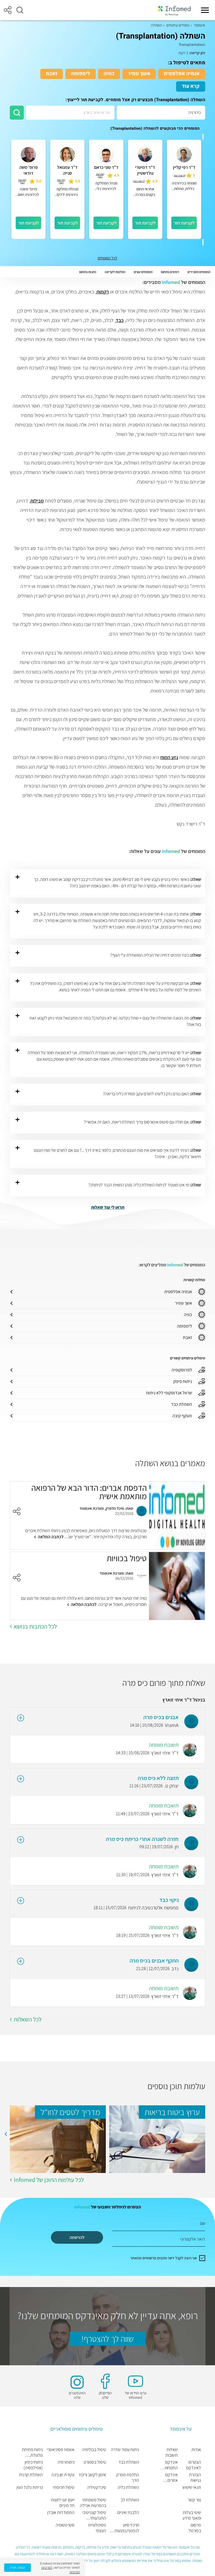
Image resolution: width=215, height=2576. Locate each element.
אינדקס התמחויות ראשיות (170, 2465)
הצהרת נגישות (195, 2478)
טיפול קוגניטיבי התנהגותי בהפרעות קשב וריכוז (94, 2515)
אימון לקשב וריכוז (93, 2475)
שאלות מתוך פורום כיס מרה (164, 1683)
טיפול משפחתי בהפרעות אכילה (93, 2503)
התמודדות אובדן (61, 2513)
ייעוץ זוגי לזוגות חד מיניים (63, 2503)
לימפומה (80, 74)
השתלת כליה (128, 2487)
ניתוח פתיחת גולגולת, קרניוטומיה (32, 2452)
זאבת (52, 74)
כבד (120, 320)
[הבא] (203, 242)
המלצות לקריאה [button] (115, 272)
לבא (6, 2134)
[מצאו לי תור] (17, 113)
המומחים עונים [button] (143, 272)
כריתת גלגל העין (30, 2487)
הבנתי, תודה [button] (17, 2567)
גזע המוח (169, 757)
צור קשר (194, 2500)
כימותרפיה (66, 2462)
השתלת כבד (129, 2462)
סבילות (37, 501)
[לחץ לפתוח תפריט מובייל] (205, 10)
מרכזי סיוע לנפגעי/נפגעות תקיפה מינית (127, 2528)
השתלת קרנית (31, 2475)
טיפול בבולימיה (94, 2450)
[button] (20, 10)
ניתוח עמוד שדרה (125, 2450)
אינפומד (199, 25)
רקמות (103, 292)
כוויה (109, 74)
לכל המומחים (107, 258)
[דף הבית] (174, 10)
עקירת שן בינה (63, 2475)
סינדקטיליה (97, 2487)
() (180, 176)
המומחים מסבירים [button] (199, 272)
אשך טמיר (139, 74)
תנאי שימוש (192, 2487)
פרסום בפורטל (195, 2528)
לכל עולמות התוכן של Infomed (49, 2180)
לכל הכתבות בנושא (35, 1626)
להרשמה (77, 2237)
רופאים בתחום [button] (170, 272)
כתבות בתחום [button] (88, 272)
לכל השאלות (28, 2019)
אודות (196, 2450)
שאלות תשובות (172, 2452)
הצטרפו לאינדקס (194, 2465)
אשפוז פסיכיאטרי (61, 2450)
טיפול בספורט (95, 2462)
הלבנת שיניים (128, 2513)
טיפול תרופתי (64, 2487)
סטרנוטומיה (65, 2525)
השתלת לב (130, 2500)
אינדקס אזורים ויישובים (171, 2478)
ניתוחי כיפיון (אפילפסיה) (33, 2465)
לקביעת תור (184, 223)
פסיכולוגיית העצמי (97, 2528)
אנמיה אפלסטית (182, 74)
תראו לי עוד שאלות (108, 1207)
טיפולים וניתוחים (178, 25)
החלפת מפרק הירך (128, 2478)
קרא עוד (191, 86)
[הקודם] (203, 137)
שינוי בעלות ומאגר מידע (192, 2515)
